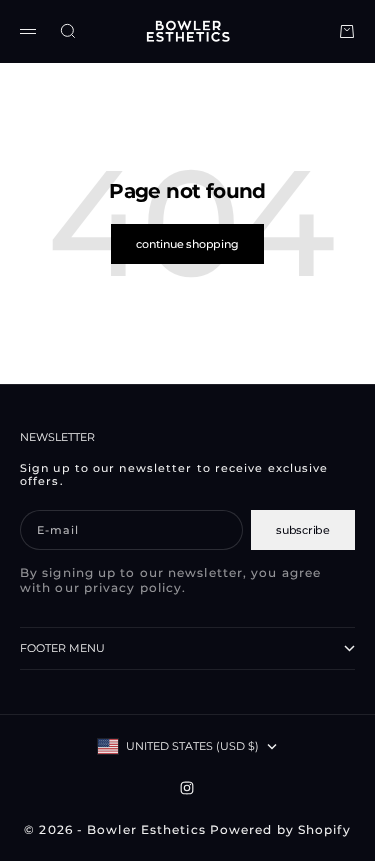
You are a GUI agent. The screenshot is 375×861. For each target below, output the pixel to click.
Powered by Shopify (280, 829)
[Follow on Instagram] (187, 788)
